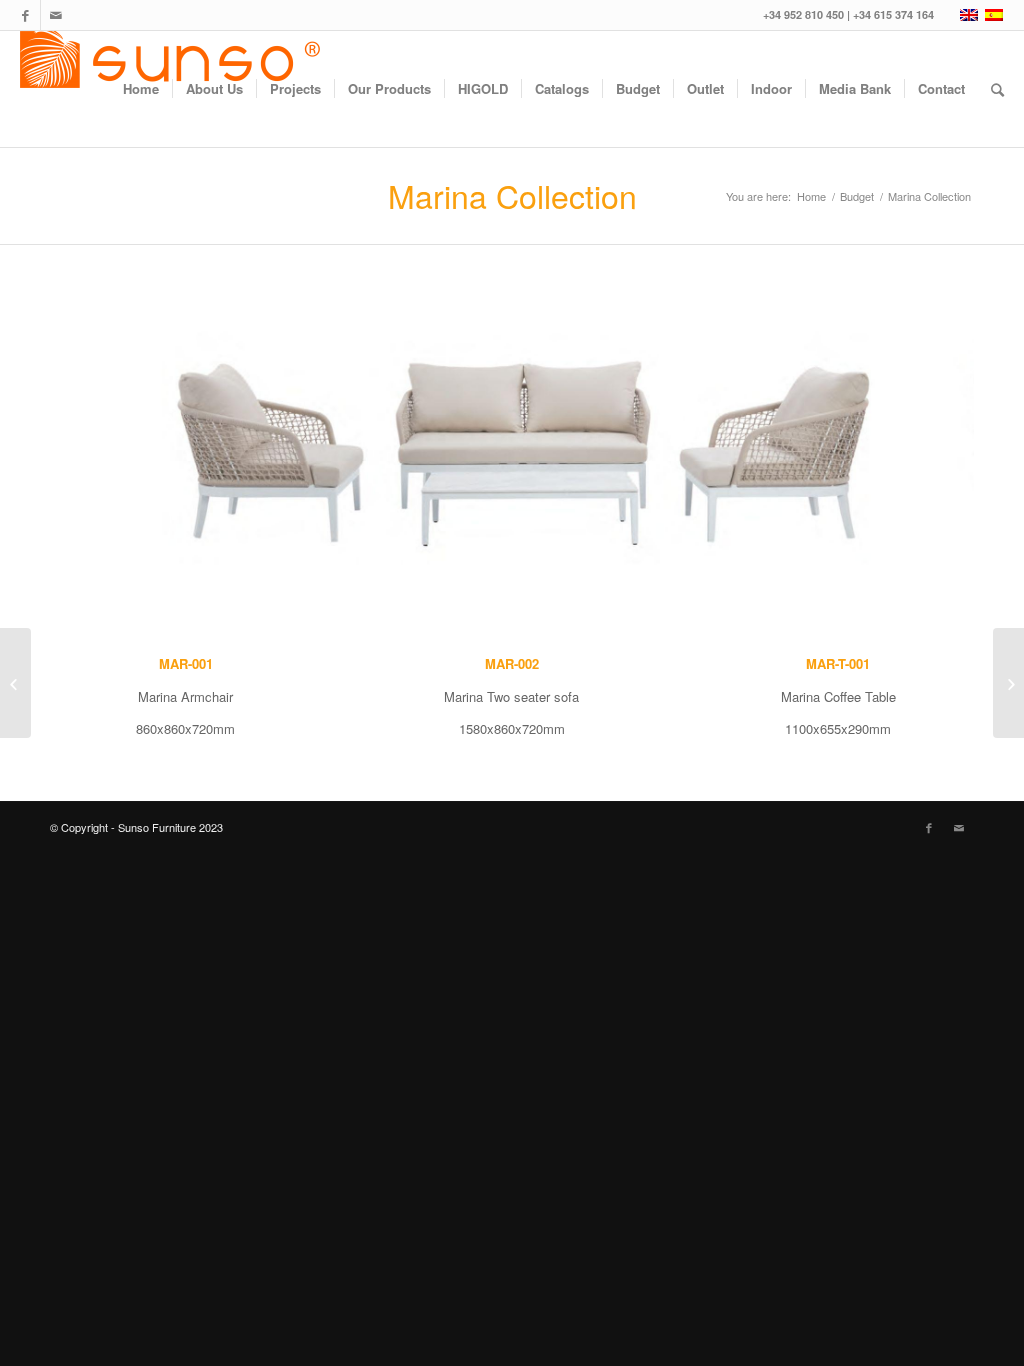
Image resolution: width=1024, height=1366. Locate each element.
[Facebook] (25, 15)
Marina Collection (512, 195)
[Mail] (56, 15)
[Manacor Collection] (1008, 683)
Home (811, 196)
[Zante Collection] (15, 683)
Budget (857, 196)
